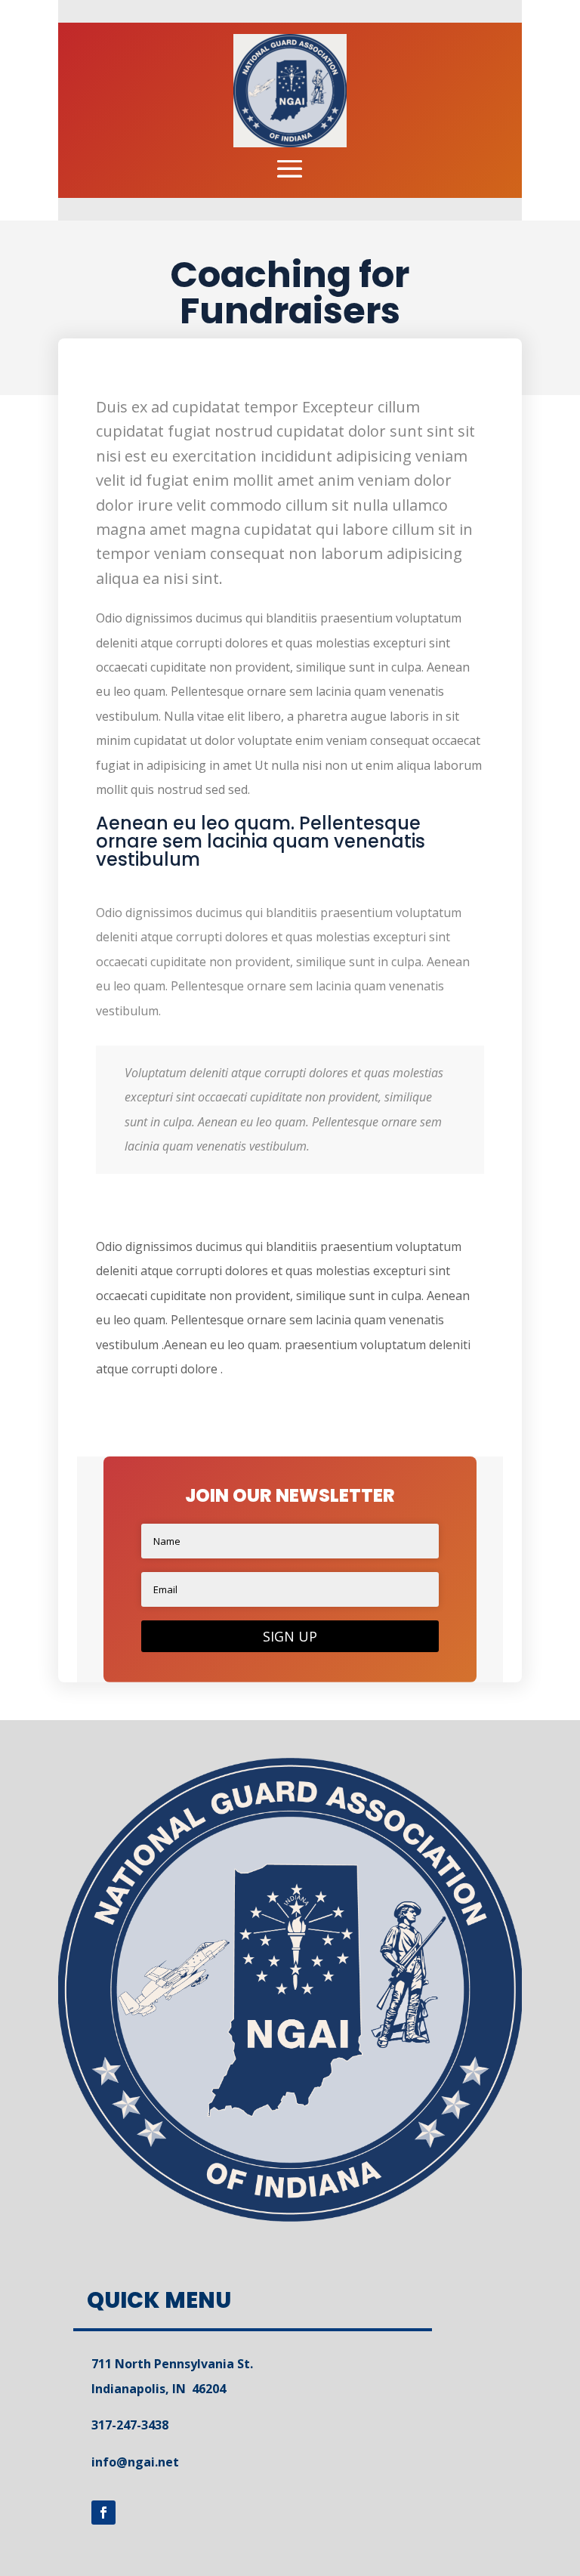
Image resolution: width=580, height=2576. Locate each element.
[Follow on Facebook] (103, 2513)
